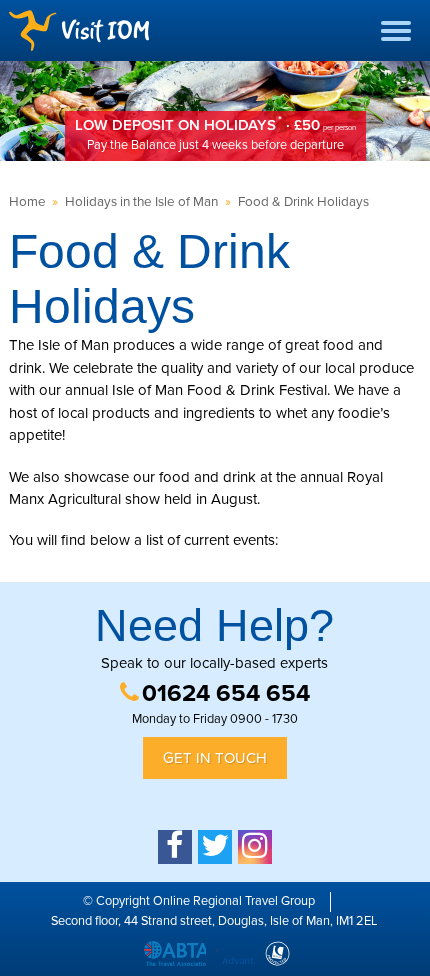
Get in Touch (215, 758)
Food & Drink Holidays (303, 202)
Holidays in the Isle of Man (141, 202)
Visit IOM (79, 30)
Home (27, 202)
